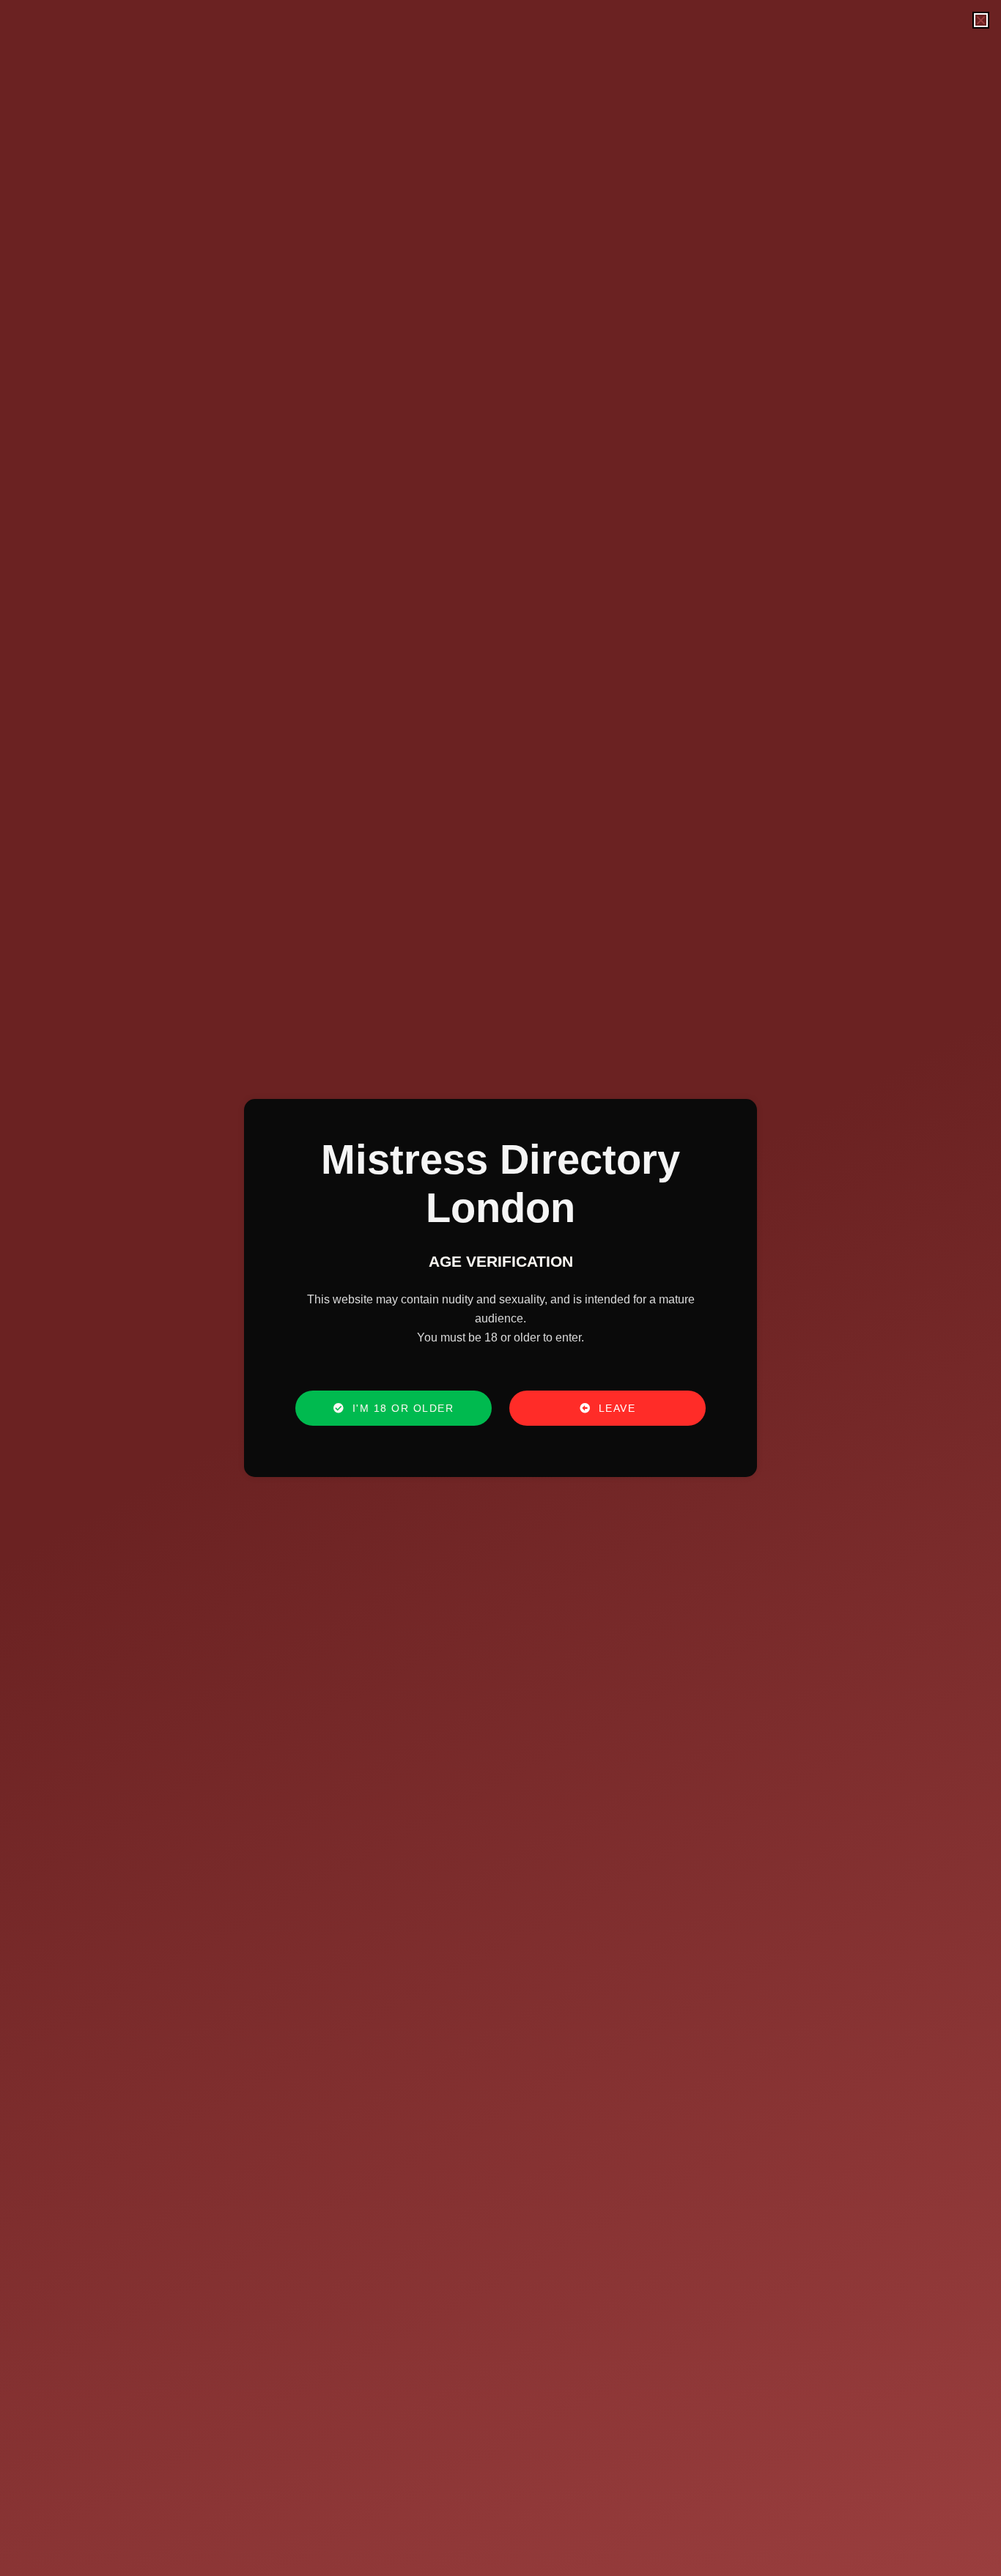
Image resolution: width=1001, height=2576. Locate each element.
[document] (500, 1288)
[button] (981, 20)
